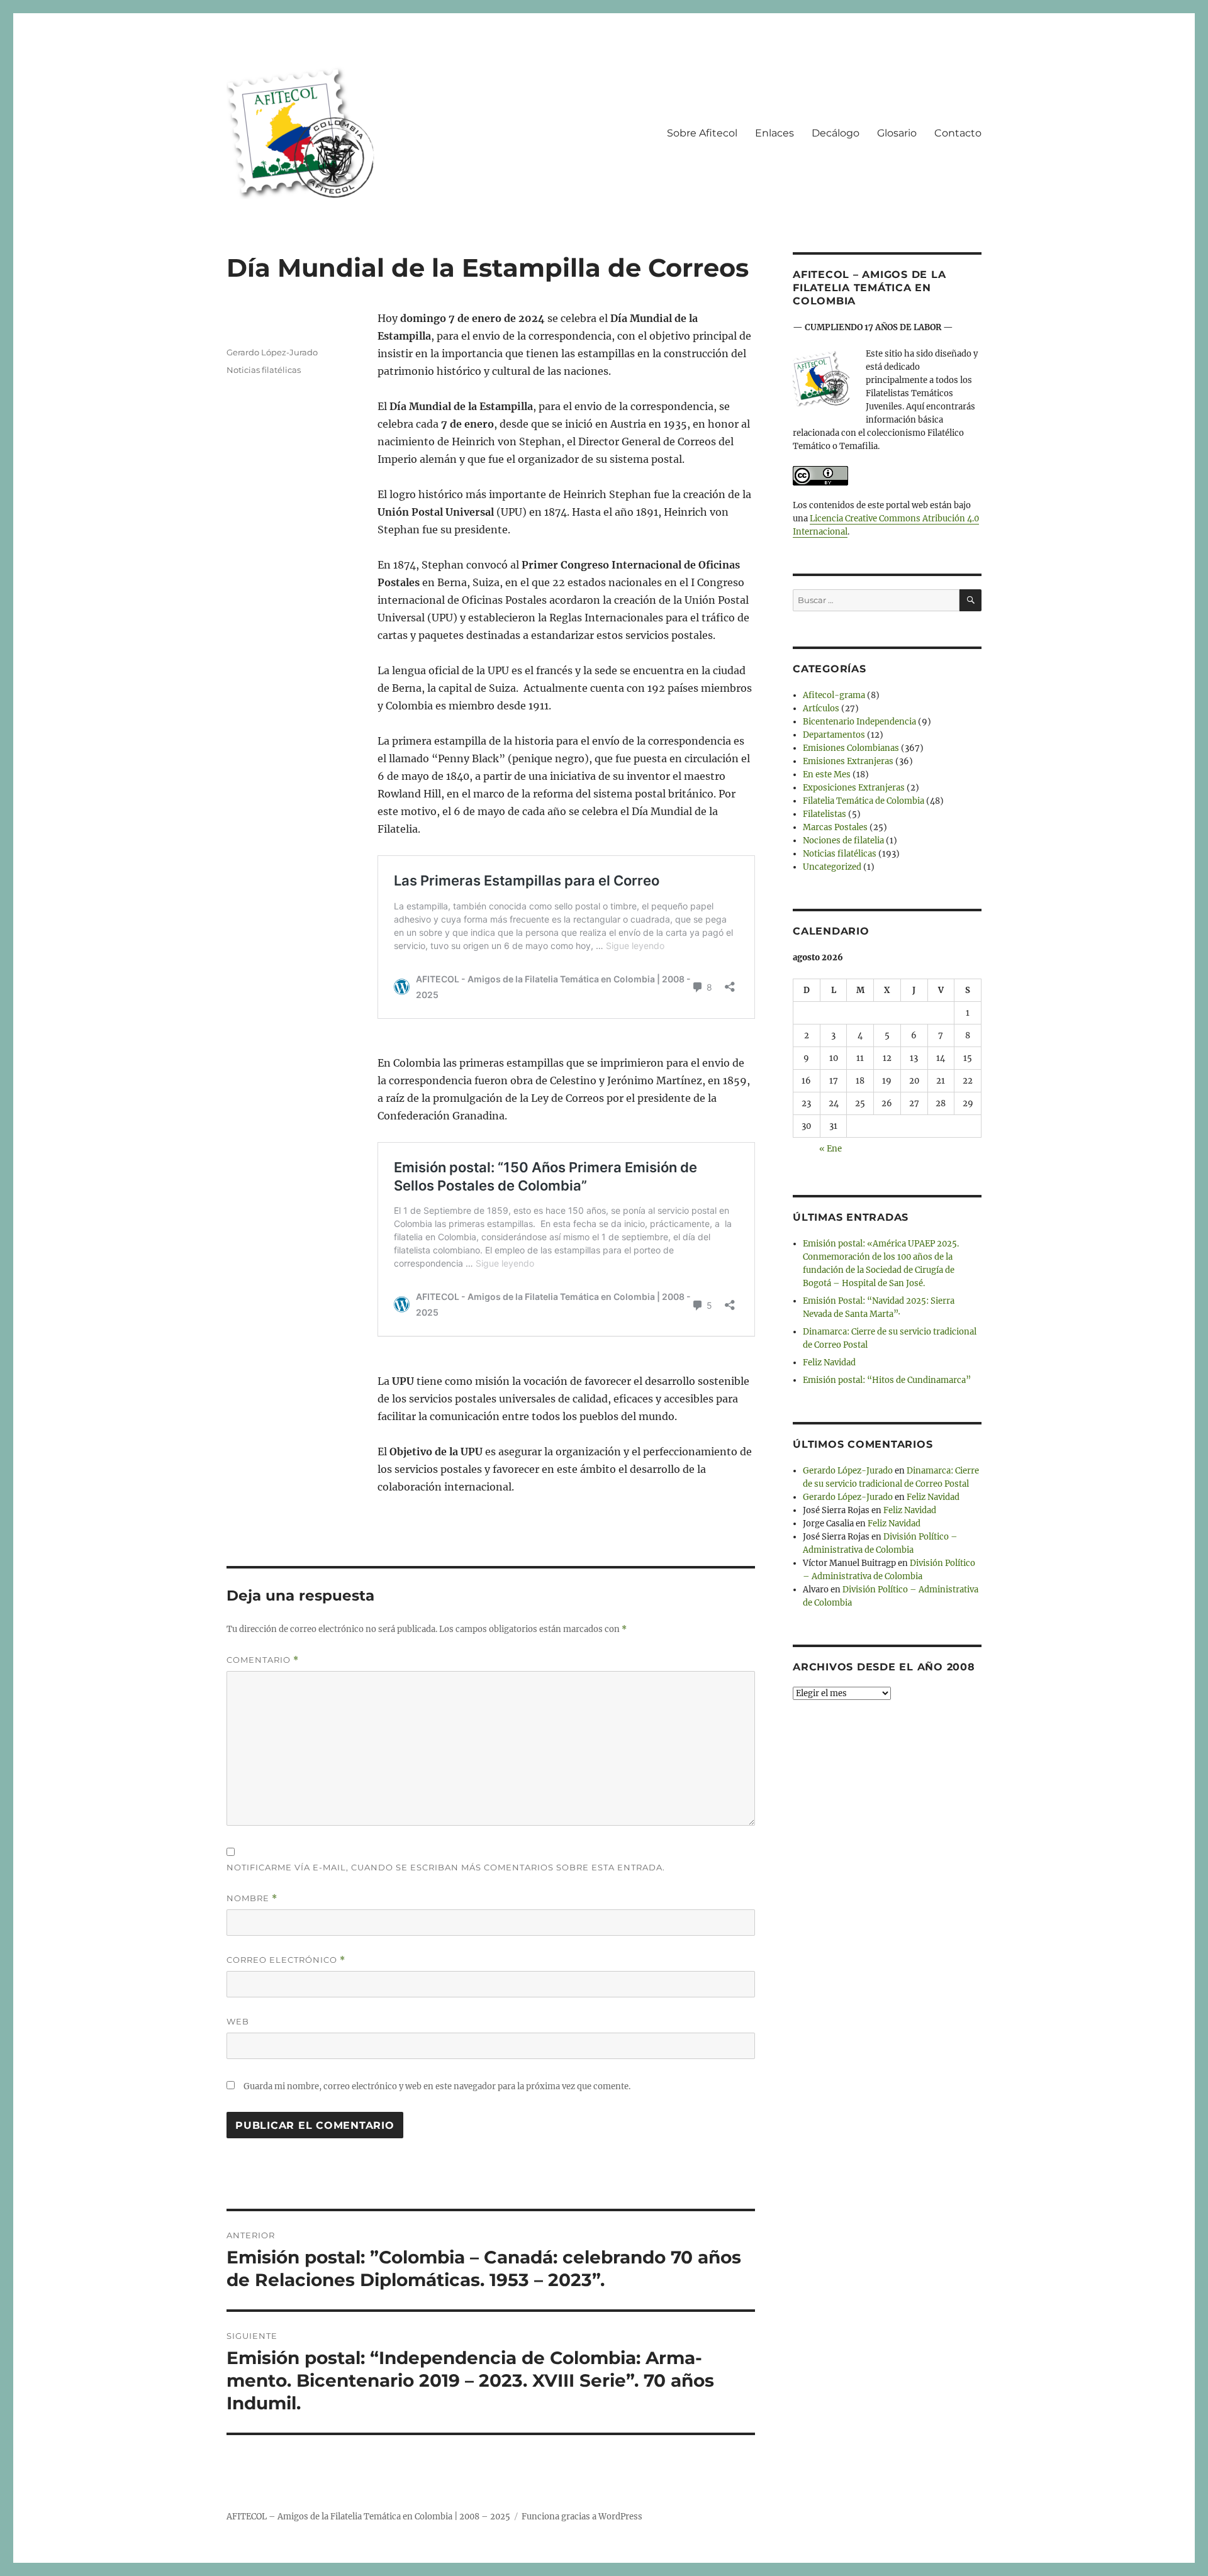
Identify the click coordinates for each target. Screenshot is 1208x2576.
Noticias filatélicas (264, 370)
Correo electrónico (286, 1960)
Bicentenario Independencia (859, 722)
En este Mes (827, 774)
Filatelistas (825, 814)
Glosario (897, 133)
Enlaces (775, 133)
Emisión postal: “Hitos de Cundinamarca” (887, 1380)
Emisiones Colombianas (851, 748)
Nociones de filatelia (843, 841)
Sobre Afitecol (702, 133)
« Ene (830, 1149)
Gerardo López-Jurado (272, 352)
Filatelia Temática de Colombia (864, 801)
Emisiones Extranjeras (848, 761)
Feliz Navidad (829, 1363)
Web (238, 2021)
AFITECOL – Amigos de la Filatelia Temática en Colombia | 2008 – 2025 (368, 2517)
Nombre (252, 1898)
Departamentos (834, 735)
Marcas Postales (835, 827)
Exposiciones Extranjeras (854, 788)
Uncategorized (832, 867)
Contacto (958, 133)
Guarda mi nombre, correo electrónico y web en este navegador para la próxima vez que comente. (437, 2086)
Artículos (821, 708)
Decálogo (836, 133)
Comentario (263, 1660)
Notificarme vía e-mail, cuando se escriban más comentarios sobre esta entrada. (446, 1867)
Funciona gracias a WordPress (582, 2517)
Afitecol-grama (834, 695)
